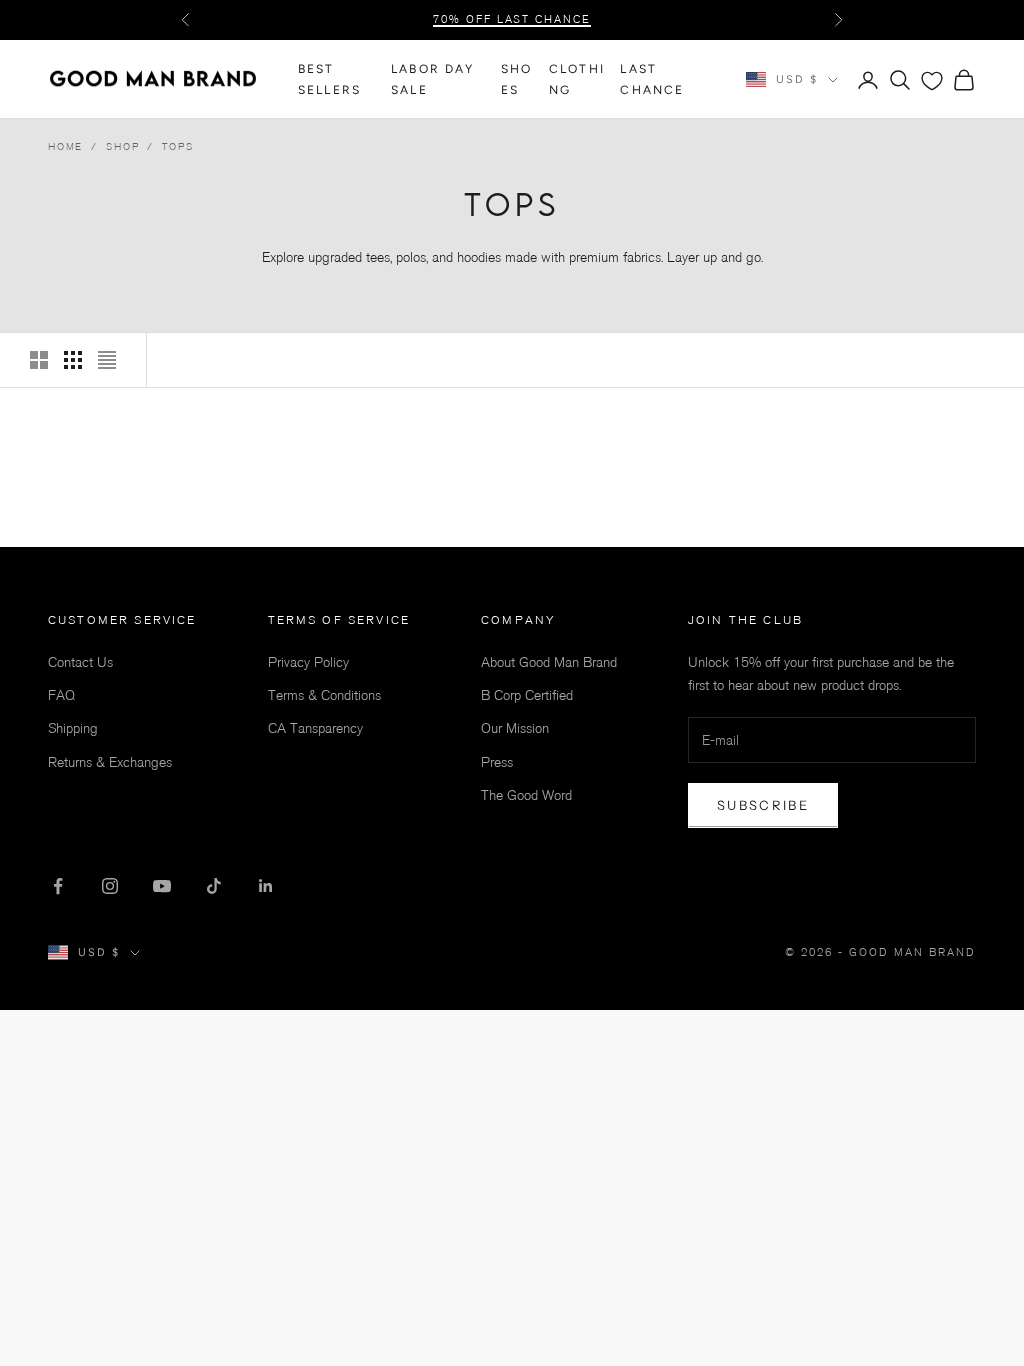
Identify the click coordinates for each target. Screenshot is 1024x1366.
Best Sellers (329, 79)
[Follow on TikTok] (214, 886)
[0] (932, 81)
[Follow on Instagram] (110, 886)
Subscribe (763, 805)
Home (65, 146)
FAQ (61, 695)
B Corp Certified (527, 695)
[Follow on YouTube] (162, 886)
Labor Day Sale (432, 79)
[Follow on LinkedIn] (266, 886)
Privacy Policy (308, 662)
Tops (177, 146)
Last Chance (652, 79)
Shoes (516, 79)
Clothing (577, 79)
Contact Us (80, 662)
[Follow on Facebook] (58, 886)
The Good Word (526, 795)
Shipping (73, 728)
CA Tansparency (315, 728)
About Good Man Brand (549, 662)
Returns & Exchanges (110, 762)
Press (497, 762)
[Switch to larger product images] (39, 360)
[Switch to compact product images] (107, 360)
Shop (122, 146)
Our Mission (515, 728)
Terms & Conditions (324, 695)
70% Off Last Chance (512, 19)
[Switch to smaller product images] (73, 360)
